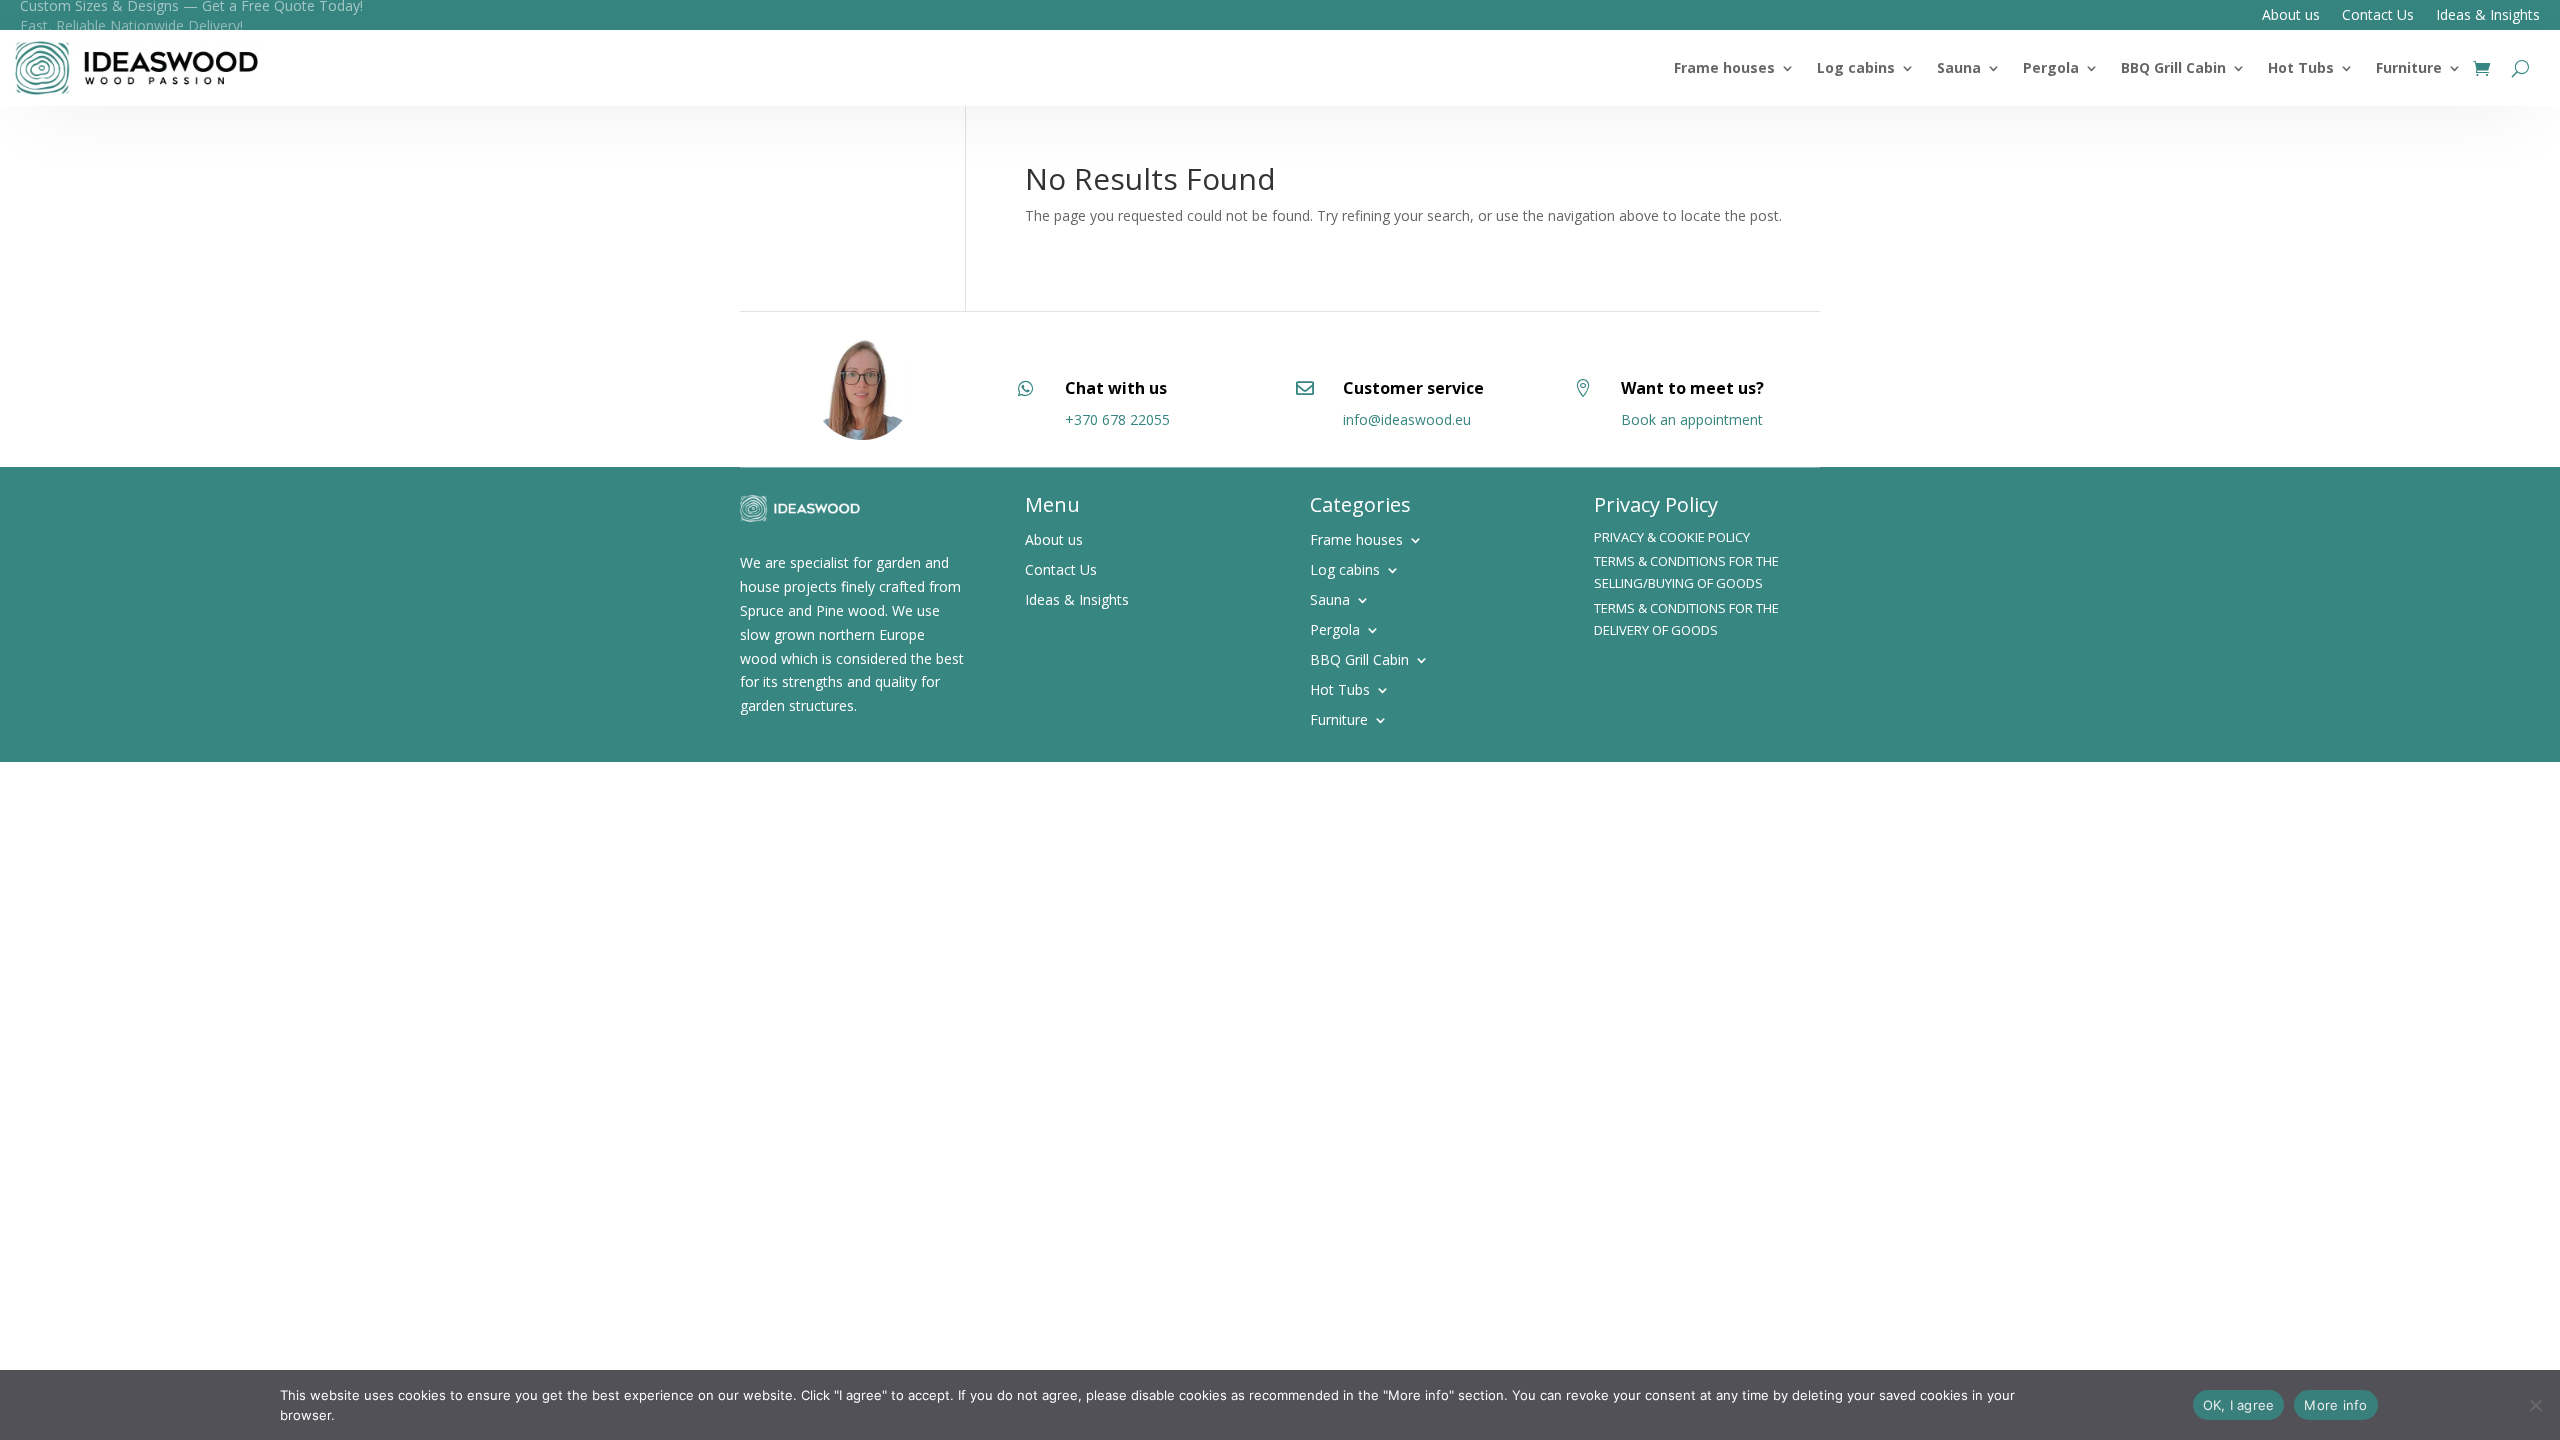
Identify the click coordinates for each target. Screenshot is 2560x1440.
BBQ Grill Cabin (2173, 67)
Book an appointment (1692, 419)
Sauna (1959, 67)
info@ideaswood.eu (1407, 419)
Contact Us (2378, 16)
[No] (2535, 1405)
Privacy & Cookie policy (1672, 537)
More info (2335, 1405)
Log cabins (1856, 67)
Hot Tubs (2301, 67)
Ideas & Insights (2488, 16)
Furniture (2409, 67)
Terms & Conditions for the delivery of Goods (1686, 619)
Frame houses (1724, 67)
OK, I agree (2239, 1405)
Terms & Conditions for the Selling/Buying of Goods (1686, 572)
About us (2291, 16)
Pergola (2051, 67)
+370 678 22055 (1117, 419)
